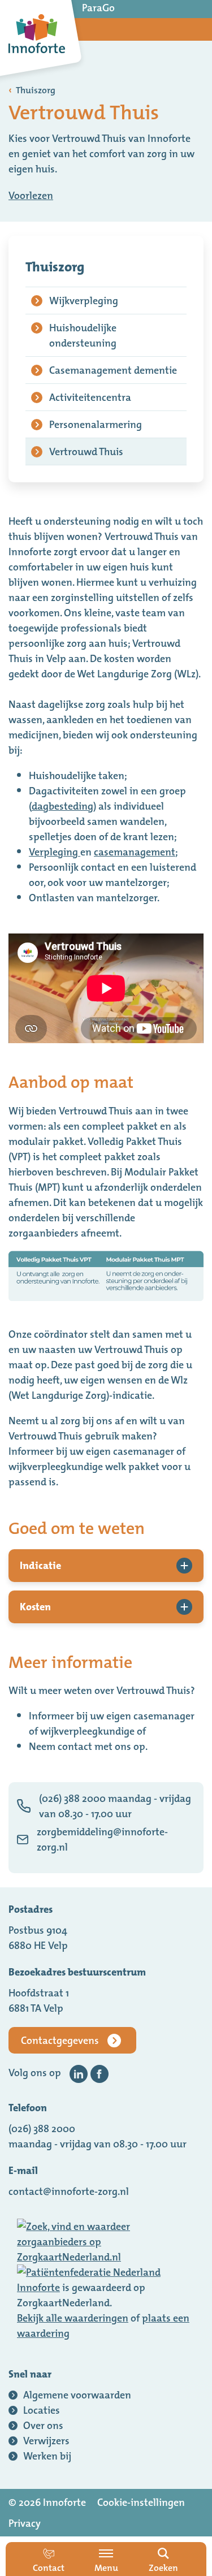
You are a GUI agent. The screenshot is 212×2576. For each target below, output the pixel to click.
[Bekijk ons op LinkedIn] (79, 2074)
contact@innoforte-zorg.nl (69, 2191)
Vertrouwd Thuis (86, 451)
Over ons (43, 2425)
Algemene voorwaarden (77, 2395)
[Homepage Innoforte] (37, 34)
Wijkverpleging (84, 301)
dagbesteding (62, 806)
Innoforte (38, 2287)
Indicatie (40, 1565)
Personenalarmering (96, 424)
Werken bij (47, 2456)
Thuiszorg (55, 267)
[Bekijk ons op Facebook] (99, 2074)
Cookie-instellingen (141, 2502)
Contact (49, 2568)
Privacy (25, 2523)
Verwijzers (46, 2441)
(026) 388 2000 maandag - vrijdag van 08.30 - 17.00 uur (115, 1806)
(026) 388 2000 (42, 2128)
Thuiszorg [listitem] (35, 90)
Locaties (42, 2410)
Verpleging (55, 852)
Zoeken (163, 2568)
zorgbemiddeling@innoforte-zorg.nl (102, 1839)
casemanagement (135, 852)
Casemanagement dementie (113, 370)
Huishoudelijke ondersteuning (83, 335)
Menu (106, 2568)
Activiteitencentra (90, 397)
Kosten (35, 1607)
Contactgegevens (60, 2040)
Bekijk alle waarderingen (73, 2318)
